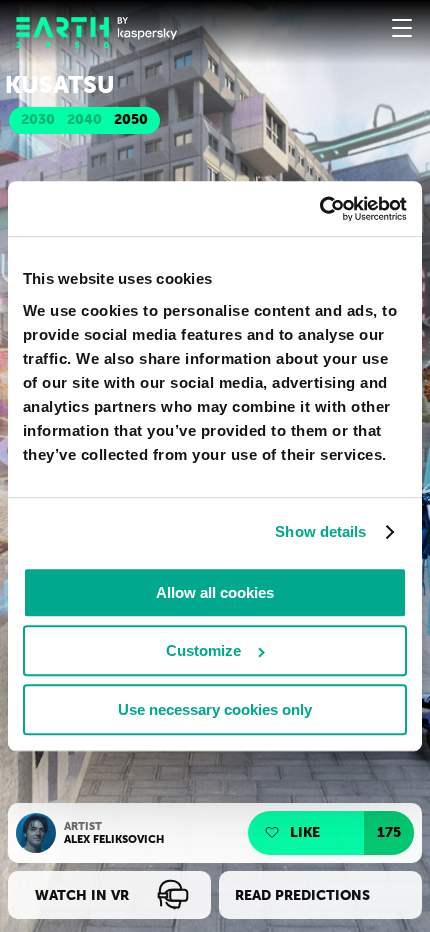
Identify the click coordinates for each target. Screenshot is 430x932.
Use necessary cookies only (215, 709)
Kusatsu (60, 85)
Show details (320, 532)
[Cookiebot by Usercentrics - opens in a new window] (319, 208)
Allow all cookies (215, 592)
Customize (203, 650)
